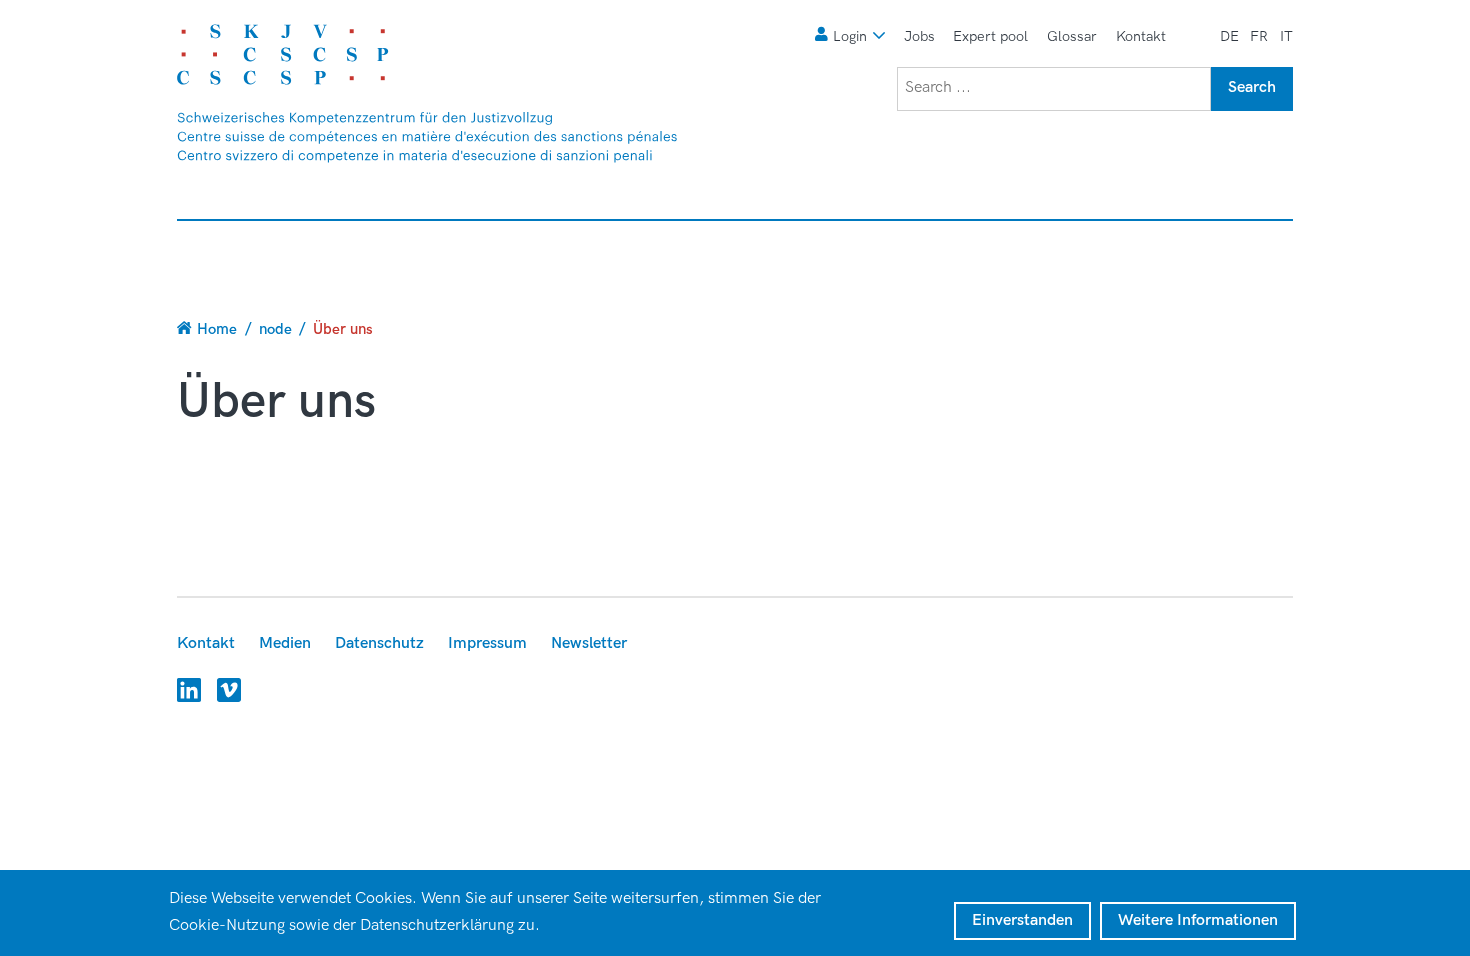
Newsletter (589, 643)
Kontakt (1141, 36)
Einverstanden (1022, 920)
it (1286, 36)
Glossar (1072, 36)
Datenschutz (379, 643)
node (275, 329)
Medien (285, 643)
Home (217, 329)
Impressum (487, 643)
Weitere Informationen (1198, 920)
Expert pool (990, 36)
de (1229, 36)
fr (1259, 36)
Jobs (919, 36)
